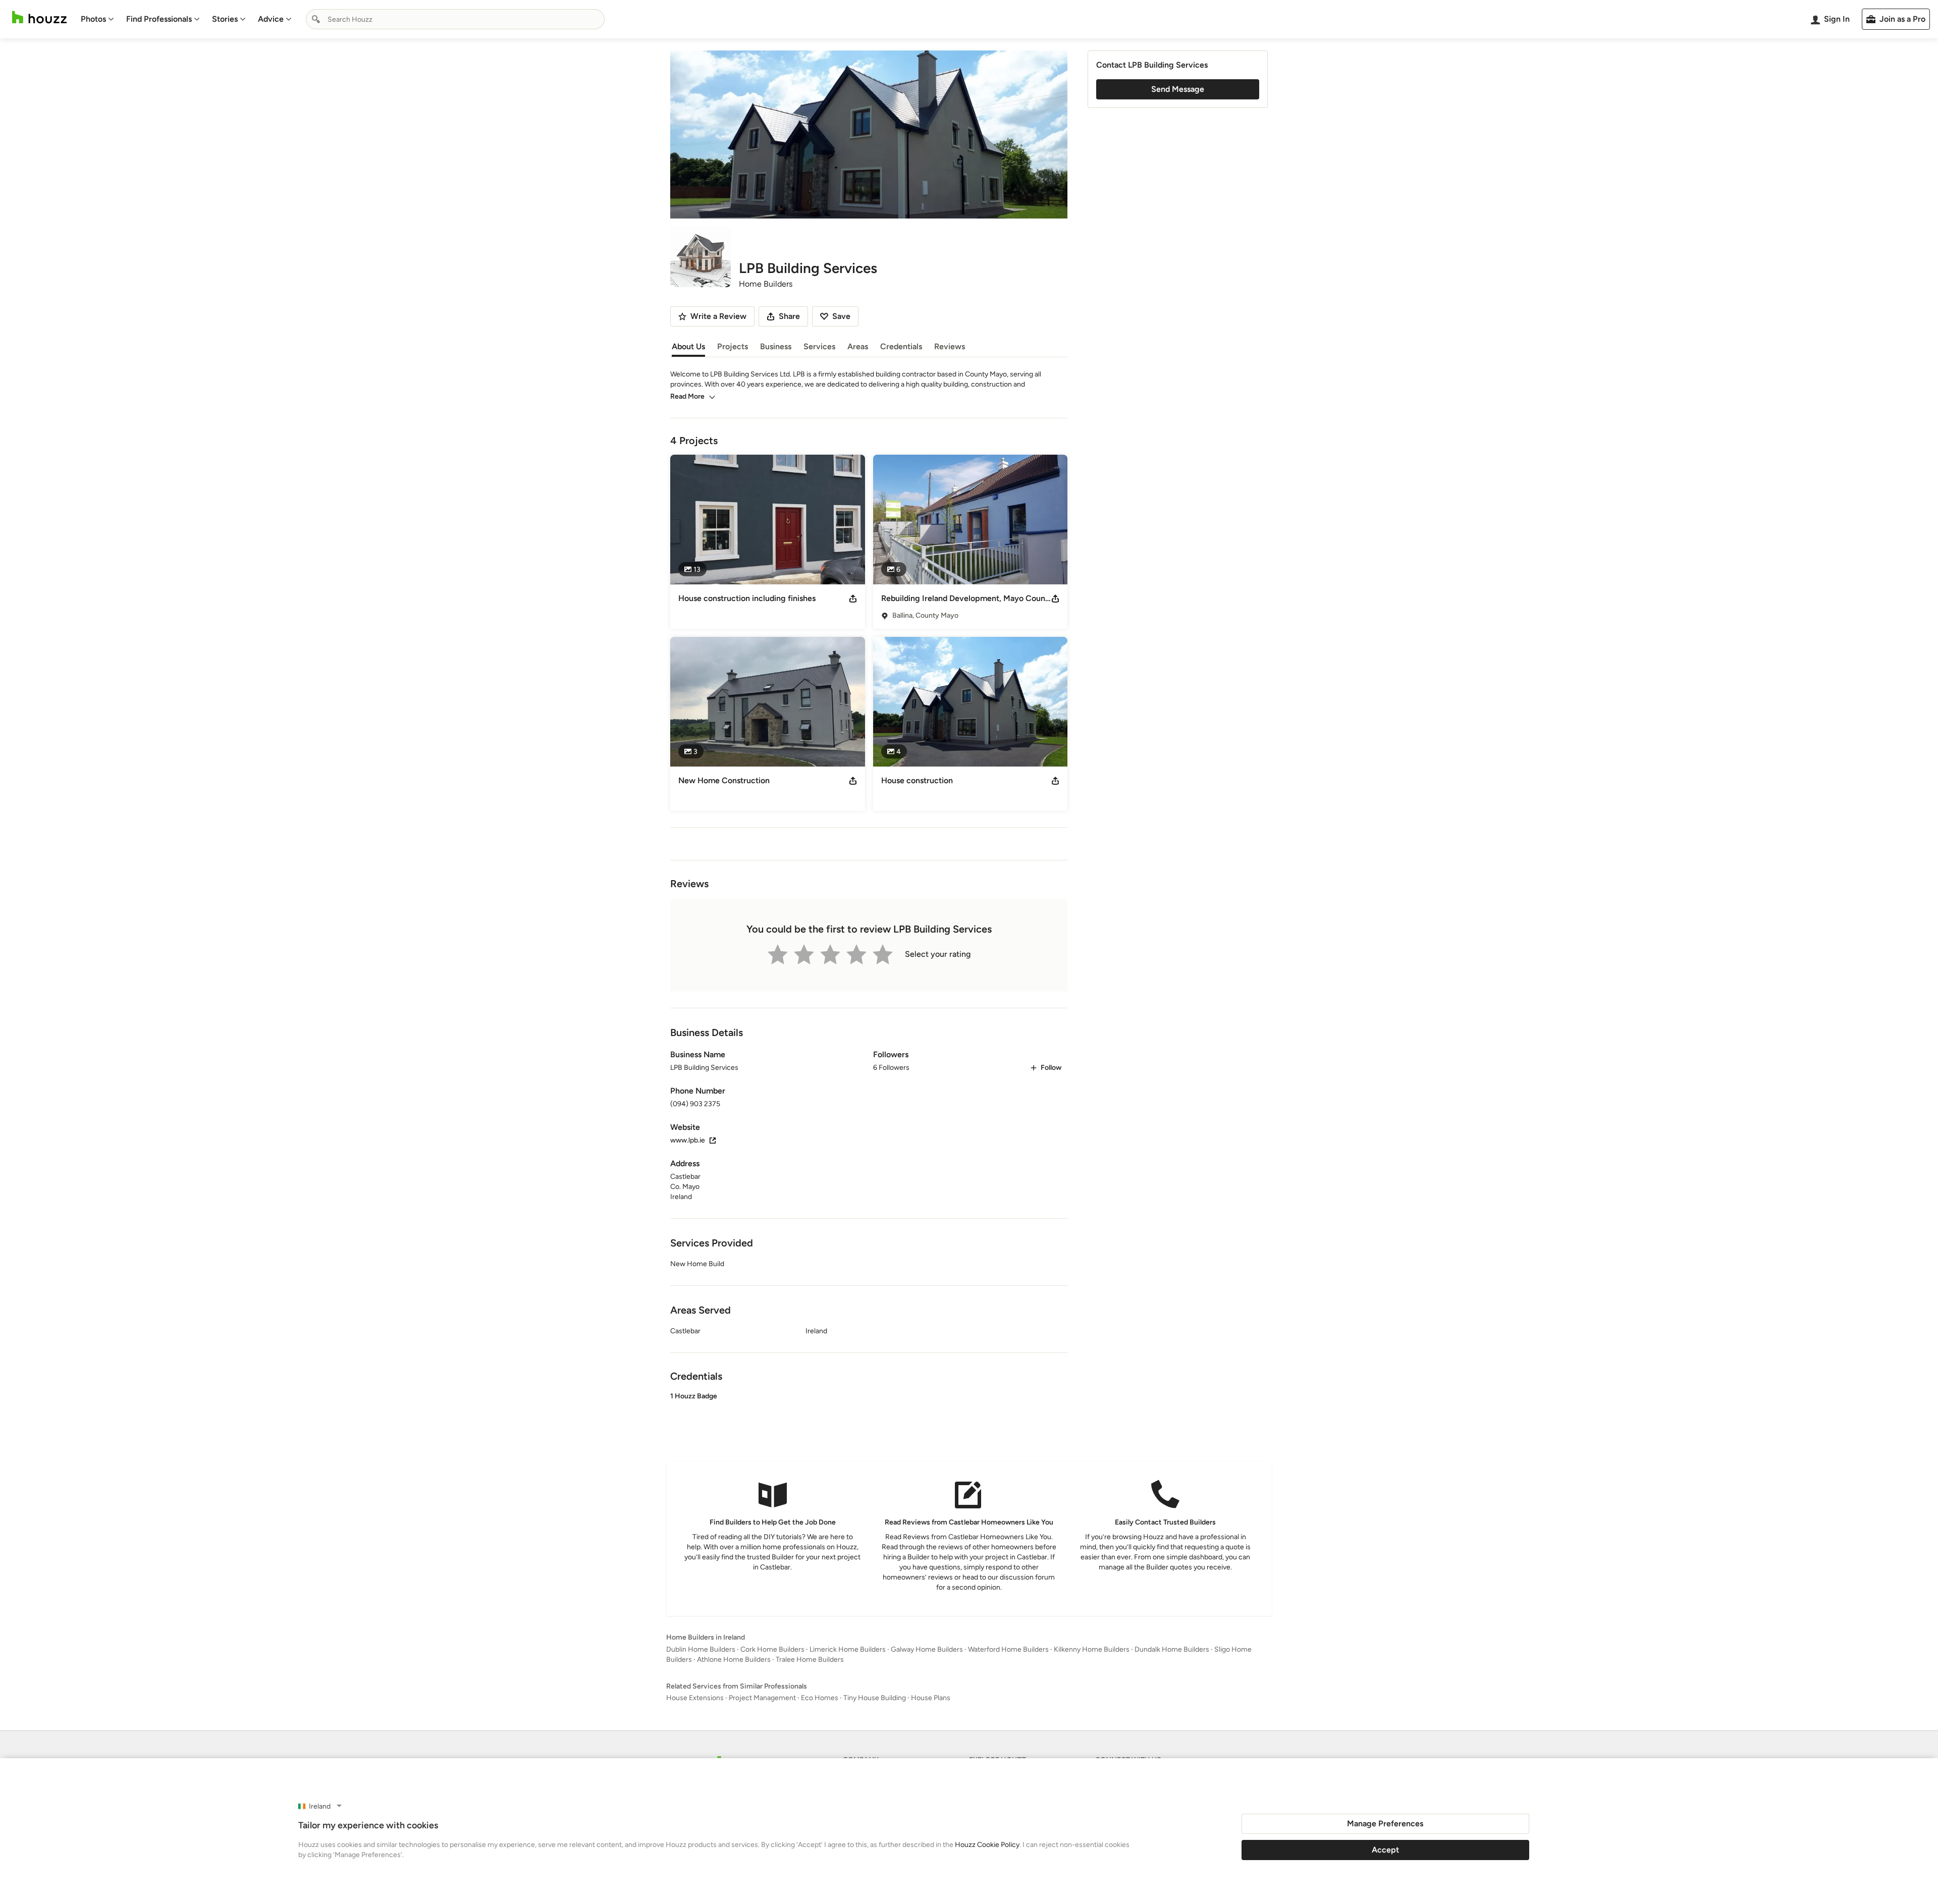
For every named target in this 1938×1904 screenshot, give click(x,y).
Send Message (1178, 89)
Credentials (901, 346)
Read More (687, 396)
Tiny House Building (875, 1698)
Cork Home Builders (772, 1649)
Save (841, 316)
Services (819, 346)
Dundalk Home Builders (1172, 1649)
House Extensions (695, 1698)
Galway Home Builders (927, 1649)
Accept (1385, 1850)
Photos (93, 19)
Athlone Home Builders (734, 1660)
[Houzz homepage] (39, 17)
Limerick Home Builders (848, 1649)
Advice (271, 19)
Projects (733, 346)
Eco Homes (820, 1698)
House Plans (931, 1698)
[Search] (316, 19)
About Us (688, 346)
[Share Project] (853, 599)
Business (776, 346)
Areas (858, 346)
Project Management (762, 1698)
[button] (869, 1416)
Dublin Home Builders (701, 1649)
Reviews (950, 346)
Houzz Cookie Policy (987, 1845)
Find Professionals (159, 19)
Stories (225, 19)
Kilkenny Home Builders (1092, 1649)
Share (789, 316)
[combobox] (455, 19)
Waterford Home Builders (1008, 1649)
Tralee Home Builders (810, 1660)
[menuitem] (97, 19)
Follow (1051, 1068)
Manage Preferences (1385, 1824)
